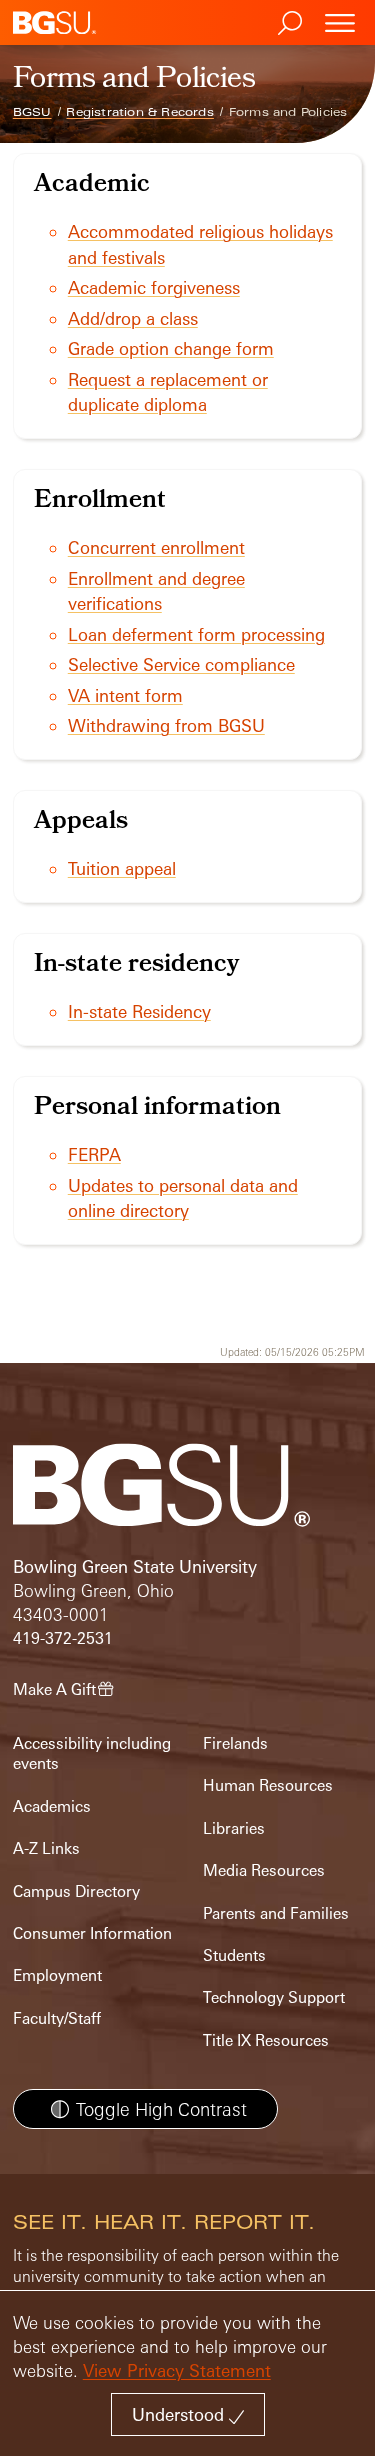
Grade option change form (171, 348)
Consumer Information (92, 1933)
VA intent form (125, 695)
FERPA (94, 1154)
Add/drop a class (133, 318)
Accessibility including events (92, 1753)
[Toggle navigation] (340, 22)
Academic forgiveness (154, 287)
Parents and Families (276, 1913)
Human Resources (268, 1785)
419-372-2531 (63, 1638)
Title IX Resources (266, 2040)
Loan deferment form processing (196, 634)
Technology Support (274, 1997)
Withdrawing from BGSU (166, 725)
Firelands (235, 1743)
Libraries (234, 1828)
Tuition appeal (122, 868)
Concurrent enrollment (156, 547)
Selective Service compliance (181, 664)
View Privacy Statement (177, 2370)
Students (234, 1955)
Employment (57, 1975)
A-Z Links (46, 1848)
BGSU (32, 112)
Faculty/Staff (57, 2018)
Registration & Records (139, 112)
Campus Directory (76, 1891)
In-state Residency (139, 1011)
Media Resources (264, 1870)
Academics (52, 1806)
